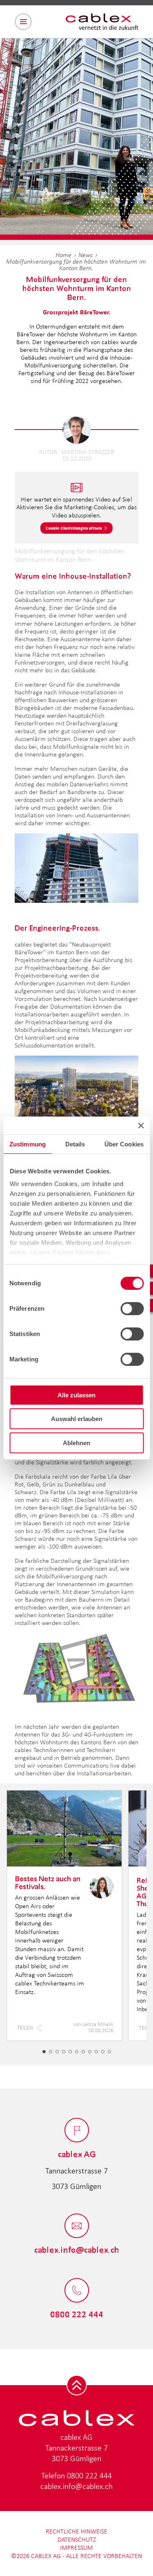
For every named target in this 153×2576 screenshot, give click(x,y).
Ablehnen (76, 1443)
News (85, 255)
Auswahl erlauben (77, 1419)
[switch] (132, 1309)
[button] (44, 2052)
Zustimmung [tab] (28, 1144)
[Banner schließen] (141, 1126)
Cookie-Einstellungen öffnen (74, 528)
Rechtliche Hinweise (76, 2531)
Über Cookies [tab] (124, 1144)
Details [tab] (75, 1144)
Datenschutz (77, 2539)
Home (63, 255)
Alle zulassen (76, 1395)
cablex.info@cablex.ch (76, 2486)
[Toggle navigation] (23, 22)
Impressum (76, 2548)
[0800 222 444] (77, 2291)
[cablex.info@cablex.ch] (77, 2226)
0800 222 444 (89, 2475)
